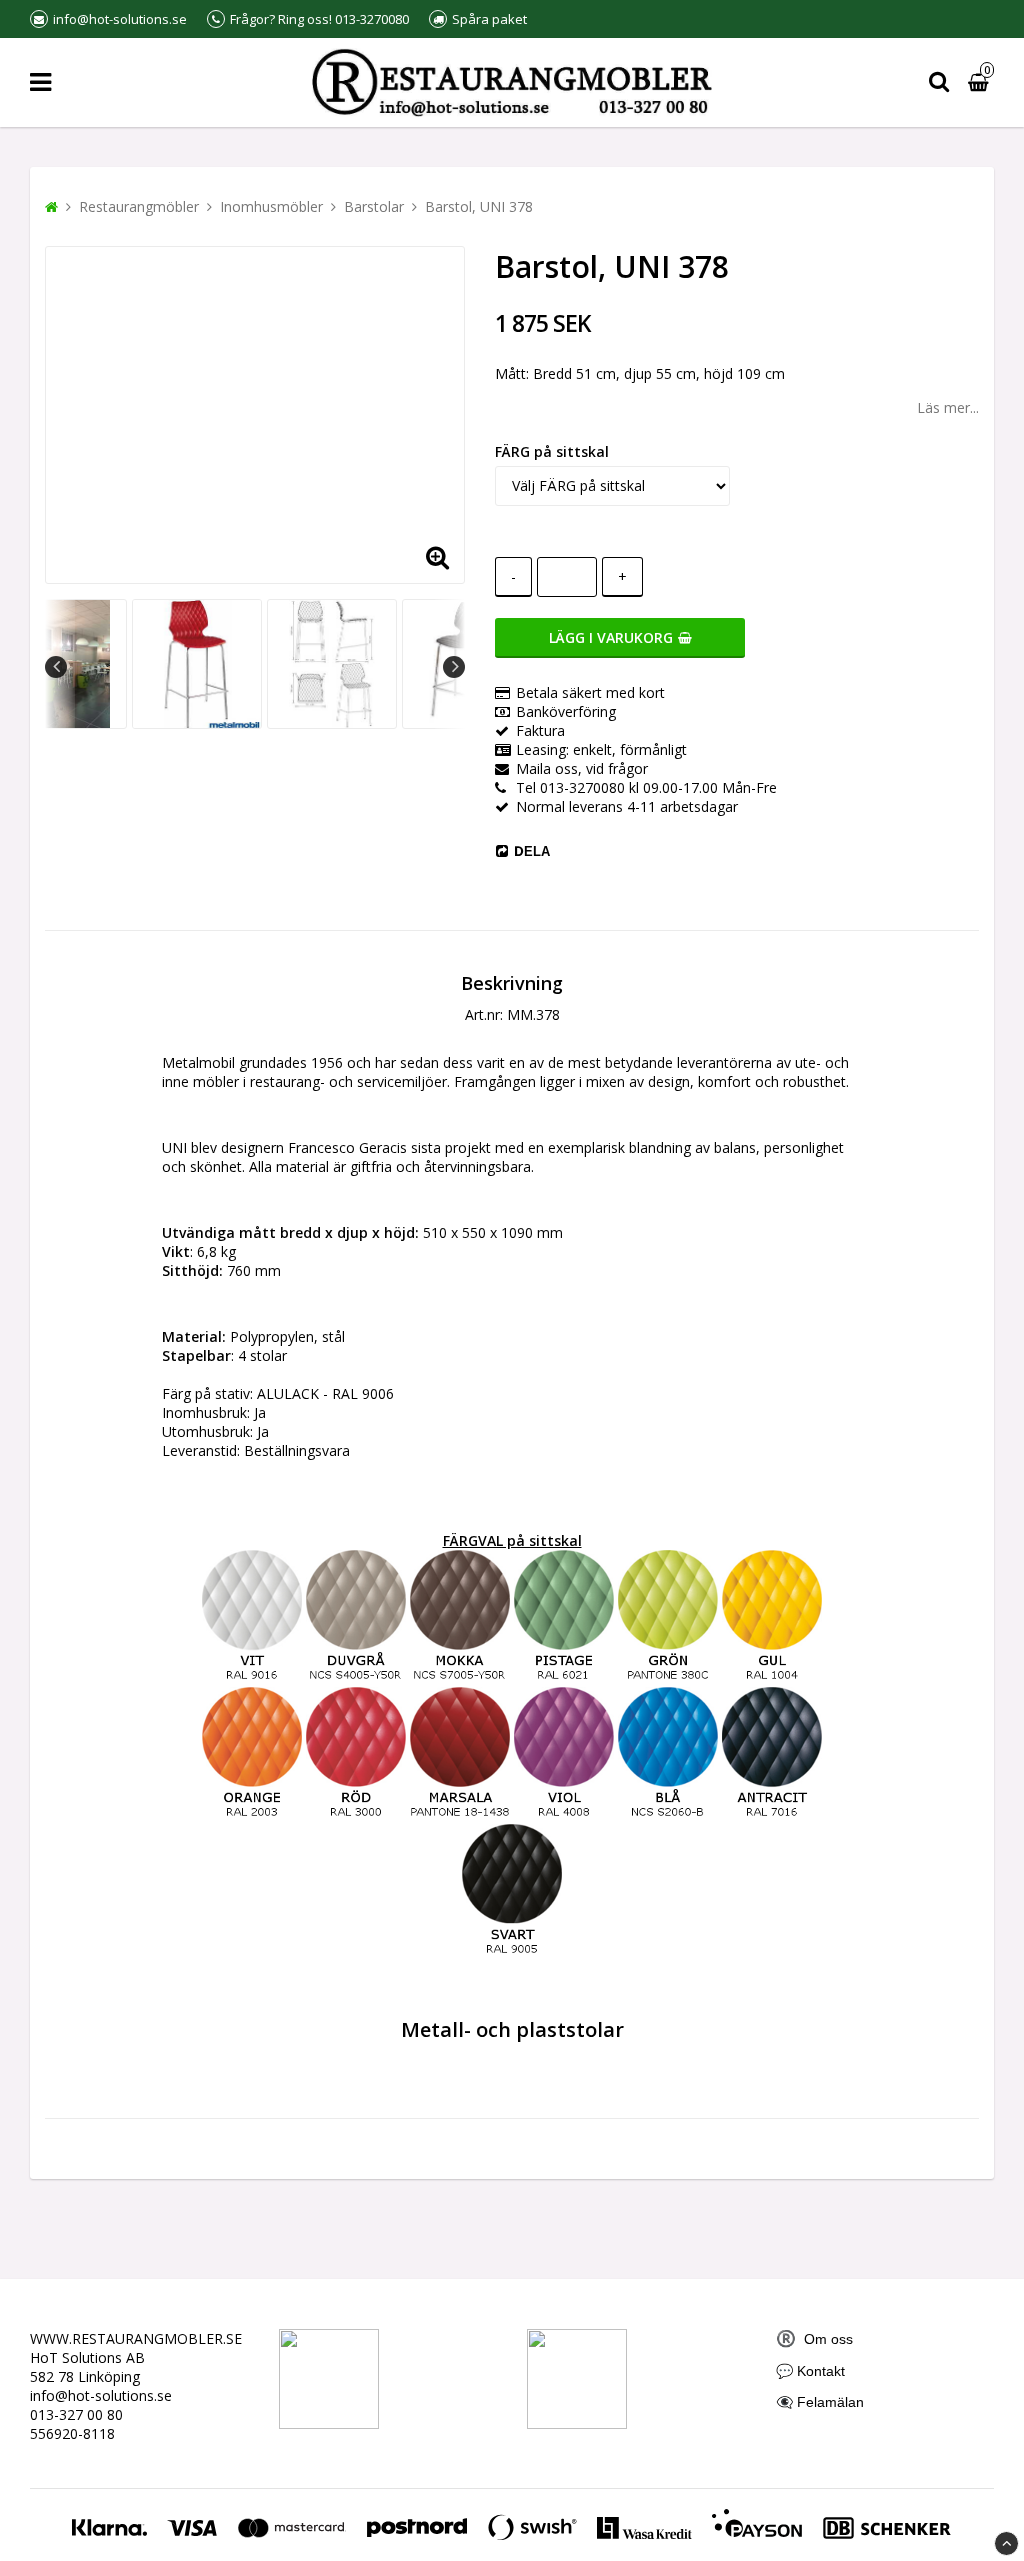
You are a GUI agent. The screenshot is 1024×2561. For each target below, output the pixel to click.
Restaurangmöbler (139, 206)
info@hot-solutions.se (101, 2395)
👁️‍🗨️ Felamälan (820, 2402)
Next (454, 667)
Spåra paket (489, 19)
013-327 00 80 (76, 2414)
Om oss (814, 2339)
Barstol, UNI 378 (479, 206)
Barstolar (374, 206)
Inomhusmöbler (271, 206)
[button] (437, 556)
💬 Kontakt (810, 2371)
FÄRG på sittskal (552, 451)
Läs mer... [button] (948, 407)
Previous (56, 667)
